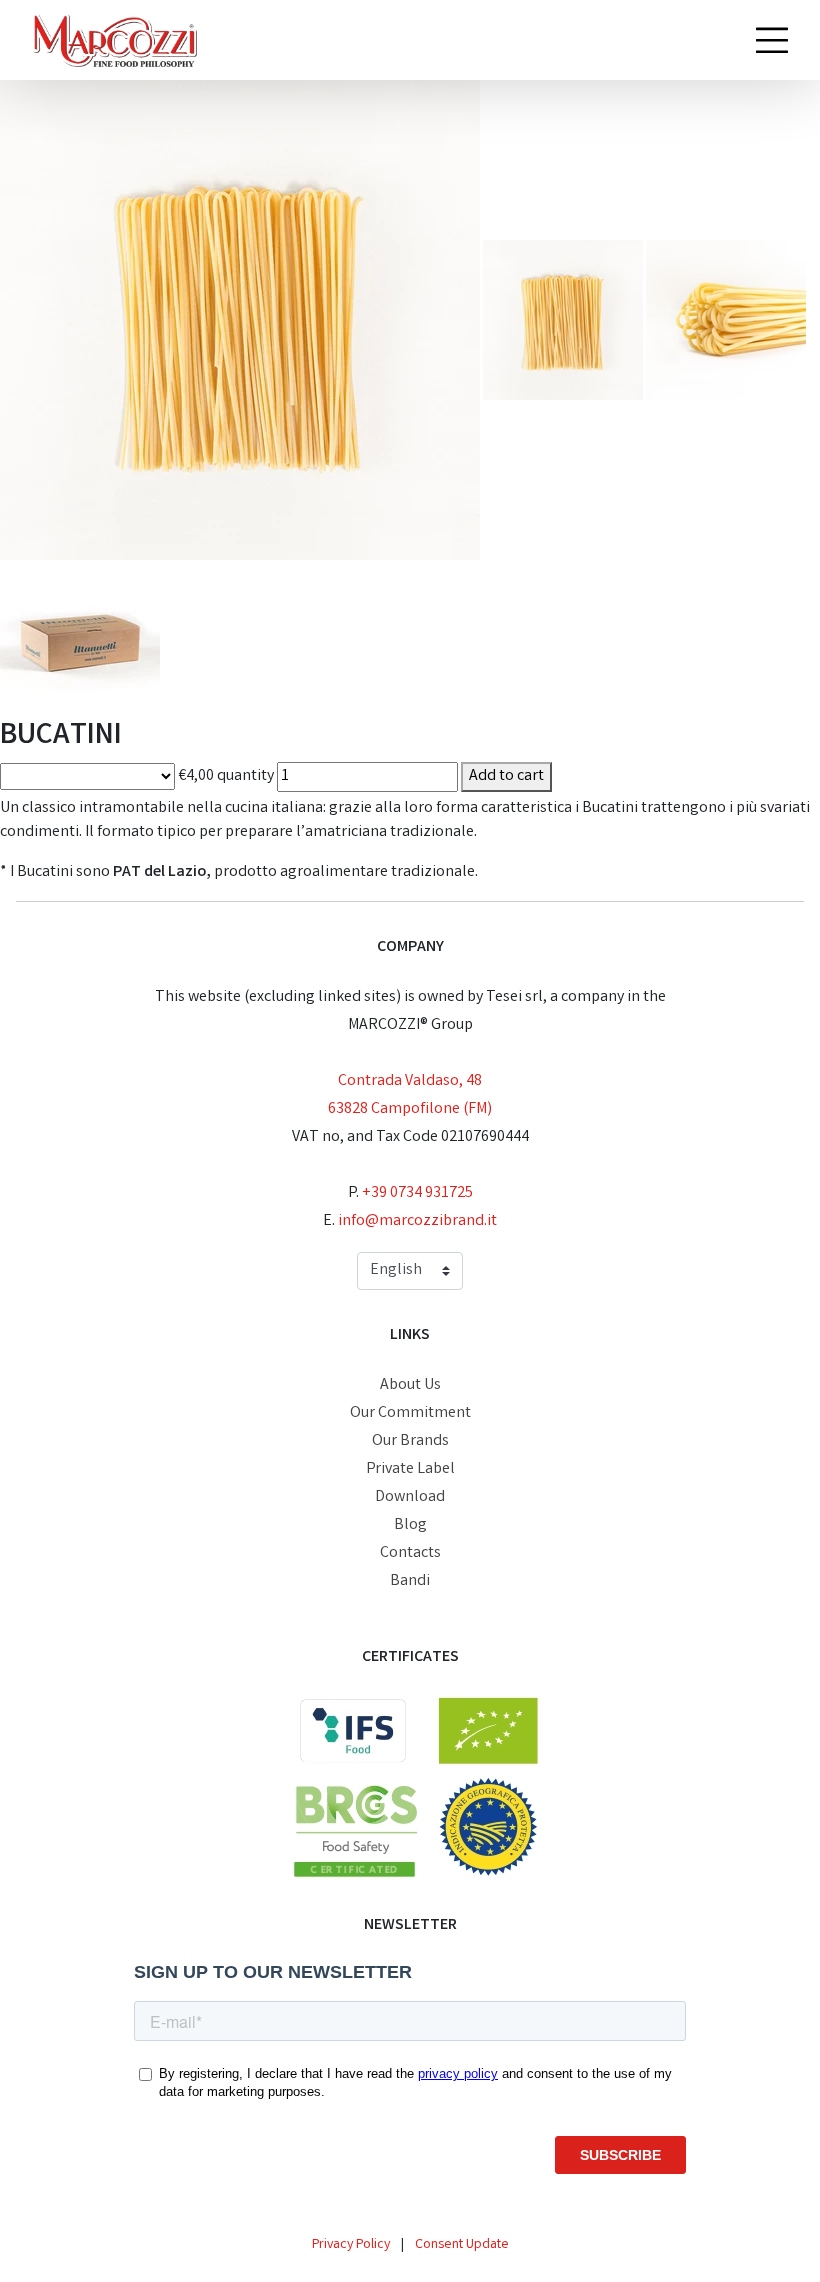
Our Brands (410, 1441)
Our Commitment (410, 1413)
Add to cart (506, 776)
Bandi (410, 1581)
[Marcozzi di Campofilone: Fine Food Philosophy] (114, 40)
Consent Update (462, 2245)
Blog (410, 1525)
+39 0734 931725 (417, 1193)
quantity (245, 776)
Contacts (410, 1553)
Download (410, 1497)
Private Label (410, 1469)
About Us (410, 1385)
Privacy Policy (351, 2245)
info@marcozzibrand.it (417, 1221)
